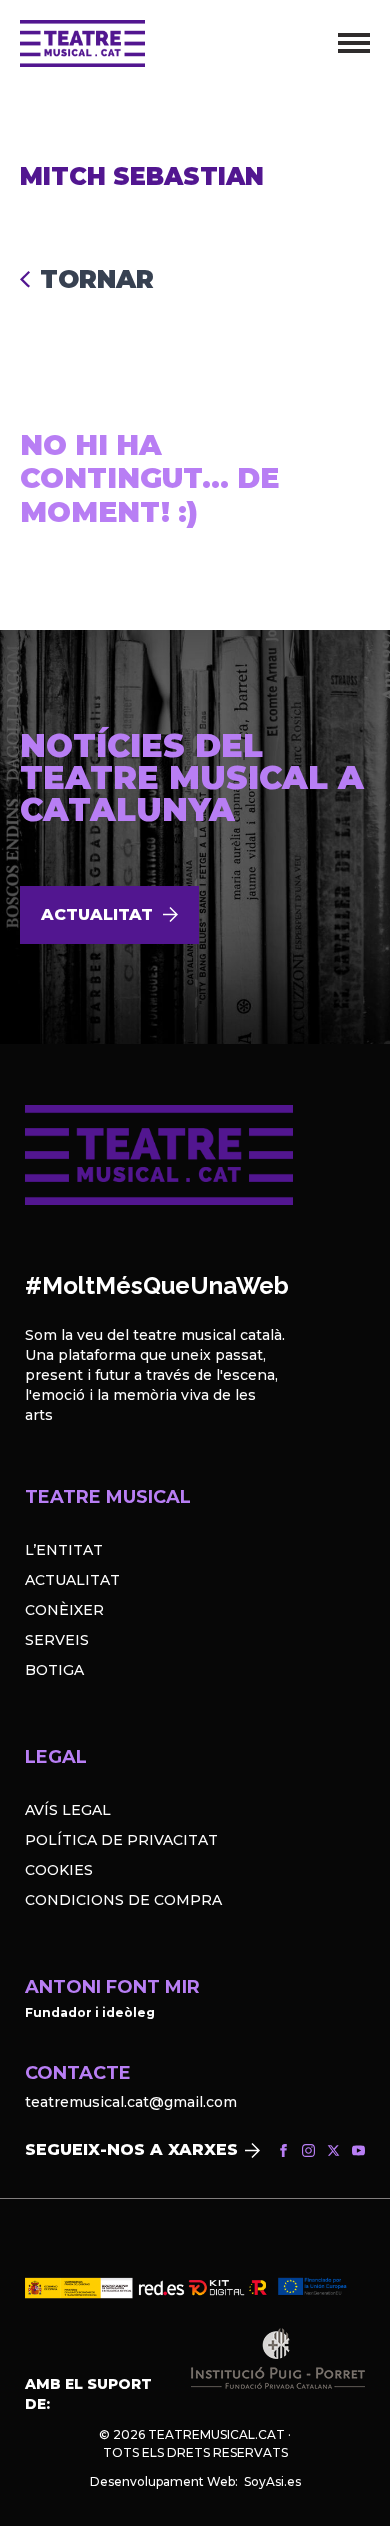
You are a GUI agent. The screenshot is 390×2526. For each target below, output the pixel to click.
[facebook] (283, 2150)
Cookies (59, 1870)
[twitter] (333, 2150)
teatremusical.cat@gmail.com (131, 2102)
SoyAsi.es (272, 2481)
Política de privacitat (121, 1840)
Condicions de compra (123, 1900)
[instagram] (308, 2150)
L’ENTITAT (64, 1550)
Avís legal (68, 1810)
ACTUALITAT (72, 1580)
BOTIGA (54, 1670)
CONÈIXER (64, 1610)
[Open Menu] (354, 43)
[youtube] (358, 2150)
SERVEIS (57, 1640)
